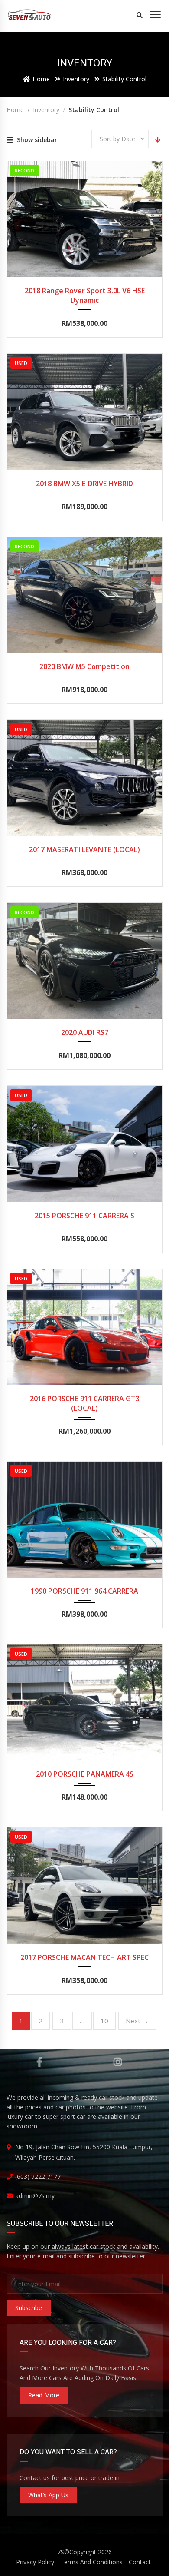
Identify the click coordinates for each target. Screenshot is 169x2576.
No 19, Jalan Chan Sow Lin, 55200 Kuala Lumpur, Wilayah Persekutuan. (84, 2152)
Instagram (118, 2062)
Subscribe (29, 2308)
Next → (137, 2021)
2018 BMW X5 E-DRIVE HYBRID (84, 484)
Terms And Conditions (91, 2562)
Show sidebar (37, 140)
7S (61, 2552)
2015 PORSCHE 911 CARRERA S (84, 1216)
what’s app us (48, 2495)
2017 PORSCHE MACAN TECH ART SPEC (84, 1957)
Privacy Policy (35, 2562)
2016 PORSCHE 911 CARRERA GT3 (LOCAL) (85, 1403)
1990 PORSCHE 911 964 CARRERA (84, 1591)
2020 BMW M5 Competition (84, 666)
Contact (140, 2562)
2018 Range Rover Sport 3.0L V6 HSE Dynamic (85, 295)
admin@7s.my (35, 2196)
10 (104, 2021)
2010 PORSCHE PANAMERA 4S (85, 1774)
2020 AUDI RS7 (85, 1032)
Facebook (40, 2062)
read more (44, 2395)
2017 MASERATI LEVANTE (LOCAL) (84, 849)
